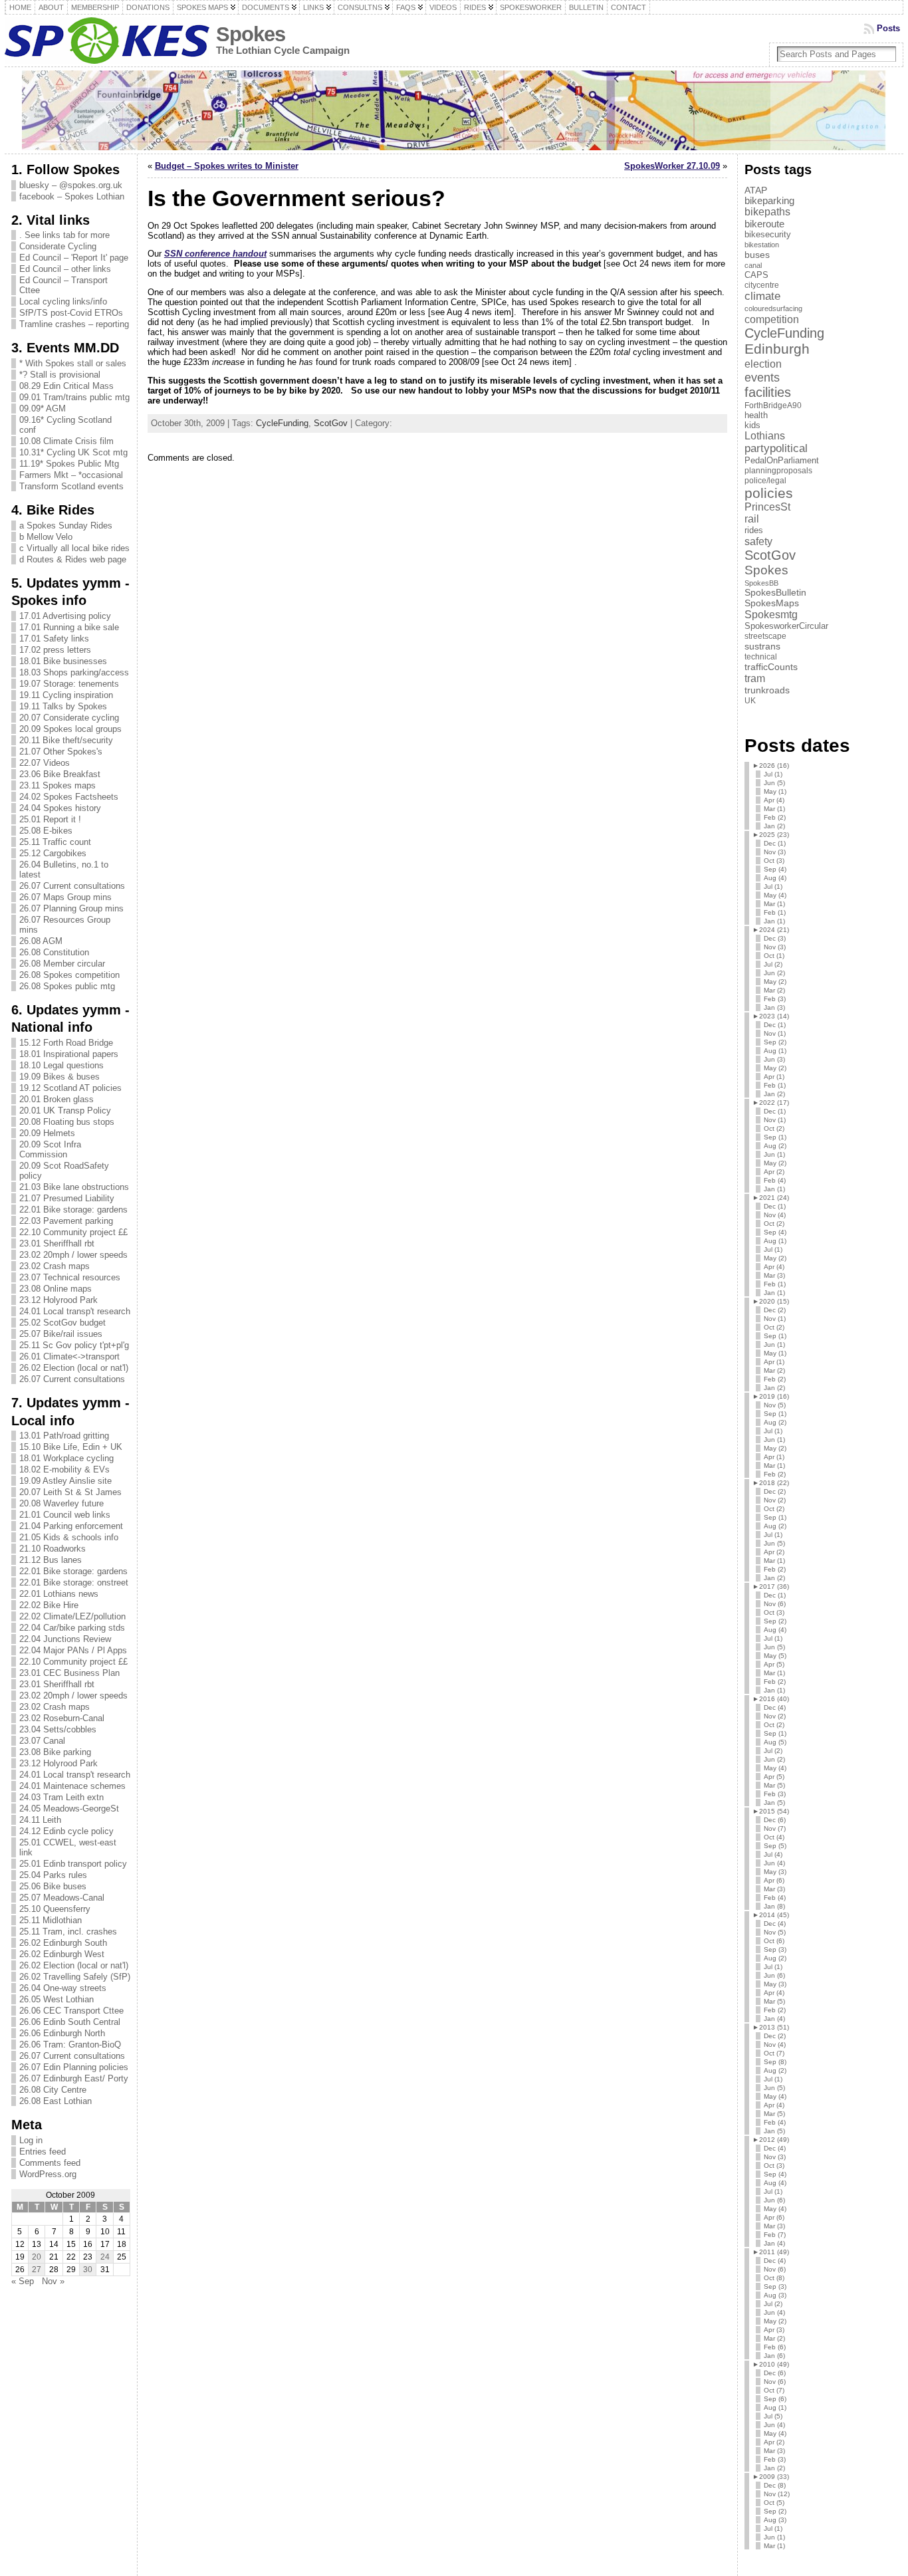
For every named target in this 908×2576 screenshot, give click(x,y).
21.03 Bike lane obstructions (74, 1187)
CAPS (756, 275)
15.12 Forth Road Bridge (66, 1043)
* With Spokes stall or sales (73, 363)
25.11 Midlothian (51, 1920)
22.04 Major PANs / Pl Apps (73, 1650)
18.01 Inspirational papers (69, 1054)
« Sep (23, 2281)
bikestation (762, 245)
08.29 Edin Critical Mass (66, 386)
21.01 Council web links (65, 1515)
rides (754, 530)
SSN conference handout (215, 254)
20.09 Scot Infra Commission (50, 1149)
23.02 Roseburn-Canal (62, 1718)
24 (105, 2257)
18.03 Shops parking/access (74, 672)
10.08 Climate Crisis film (66, 441)
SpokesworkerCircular (786, 626)
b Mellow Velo (46, 537)
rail (752, 519)
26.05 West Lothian (57, 1999)
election (763, 364)
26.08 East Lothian (56, 2101)
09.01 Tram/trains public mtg (74, 397)
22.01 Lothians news (59, 1594)
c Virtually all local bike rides (74, 548)
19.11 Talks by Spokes (63, 706)
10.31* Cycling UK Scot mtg (73, 452)
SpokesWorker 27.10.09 (672, 166)
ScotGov (331, 423)
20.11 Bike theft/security (66, 740)
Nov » (53, 2281)
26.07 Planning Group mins (71, 908)
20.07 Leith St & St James (70, 1492)
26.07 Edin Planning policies (74, 2067)
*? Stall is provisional (60, 375)
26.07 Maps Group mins (65, 897)
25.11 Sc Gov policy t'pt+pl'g (74, 1345)
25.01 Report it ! (50, 819)
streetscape (765, 636)
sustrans (762, 646)
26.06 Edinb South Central (70, 2022)
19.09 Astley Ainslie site (65, 1481)
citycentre (762, 285)
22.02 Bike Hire (49, 1605)
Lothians (765, 436)
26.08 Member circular (62, 964)
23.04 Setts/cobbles (58, 1729)
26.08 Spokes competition (69, 975)
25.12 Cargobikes (53, 853)
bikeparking (769, 201)
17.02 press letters (55, 650)
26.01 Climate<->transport (69, 1356)
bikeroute (764, 224)
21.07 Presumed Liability (67, 1198)
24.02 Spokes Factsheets (69, 797)
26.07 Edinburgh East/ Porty (74, 2078)
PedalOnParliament (782, 461)
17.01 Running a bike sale (69, 627)
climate (762, 296)
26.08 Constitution (54, 952)
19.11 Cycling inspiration (66, 695)
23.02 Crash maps (55, 1266)
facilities (768, 392)
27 (37, 2270)
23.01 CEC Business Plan (69, 1673)
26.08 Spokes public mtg (67, 986)
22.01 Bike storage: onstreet (74, 1582)
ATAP (756, 190)
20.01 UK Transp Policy (65, 1111)
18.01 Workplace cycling (66, 1458)
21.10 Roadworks (53, 1549)
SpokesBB (761, 583)
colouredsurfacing (773, 308)
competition (772, 319)
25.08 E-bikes (46, 831)
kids (752, 425)
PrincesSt (767, 507)
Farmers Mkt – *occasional (71, 475)
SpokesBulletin (775, 593)
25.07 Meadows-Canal (62, 1898)
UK (750, 701)
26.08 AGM (41, 941)
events (762, 377)
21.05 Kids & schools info (69, 1537)
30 (88, 2270)
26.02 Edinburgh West (62, 1954)
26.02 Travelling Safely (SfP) (75, 1977)
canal (753, 265)
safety (758, 541)
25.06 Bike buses (53, 1886)
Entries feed (43, 2152)
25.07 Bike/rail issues (61, 1334)
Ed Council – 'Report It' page (74, 258)
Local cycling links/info (63, 301)
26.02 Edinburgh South (63, 1943)
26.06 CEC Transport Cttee (71, 2011)
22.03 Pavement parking (66, 1221)
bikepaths (767, 212)
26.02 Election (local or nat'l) (74, 1368)
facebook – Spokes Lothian (72, 196)
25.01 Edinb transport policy (73, 1864)
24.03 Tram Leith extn (61, 1797)
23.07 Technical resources (70, 1277)
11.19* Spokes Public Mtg (69, 464)
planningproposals (778, 471)
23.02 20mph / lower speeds (73, 1255)
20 (37, 2257)
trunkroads (767, 690)
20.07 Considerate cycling (69, 718)
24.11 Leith (40, 1820)
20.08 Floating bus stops (67, 1122)
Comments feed (50, 2163)
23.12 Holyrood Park (58, 1300)
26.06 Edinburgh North (62, 2033)
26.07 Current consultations (72, 886)
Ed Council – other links (65, 269)
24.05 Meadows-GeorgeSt (69, 1809)
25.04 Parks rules (53, 1875)
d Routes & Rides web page (73, 559)
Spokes (251, 34)
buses (757, 255)
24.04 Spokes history (60, 808)
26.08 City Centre (53, 2090)
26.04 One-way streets (63, 1988)
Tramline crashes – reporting (74, 324)
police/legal (765, 481)
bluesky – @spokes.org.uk (71, 185)
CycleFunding (282, 423)
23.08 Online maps (56, 1289)
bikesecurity (768, 234)
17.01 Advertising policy (65, 616)
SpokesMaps (772, 603)
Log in (31, 2140)
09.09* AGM (43, 409)
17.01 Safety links (54, 639)
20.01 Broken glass (57, 1099)
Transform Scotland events (71, 486)
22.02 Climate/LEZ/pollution (72, 1616)
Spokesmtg (771, 614)
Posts (888, 28)
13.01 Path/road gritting (64, 1436)
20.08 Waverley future (61, 1503)
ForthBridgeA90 (773, 406)
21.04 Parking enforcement (71, 1526)
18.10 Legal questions (61, 1065)
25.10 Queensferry (55, 1909)
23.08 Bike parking (55, 1752)
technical (761, 657)
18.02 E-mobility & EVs (64, 1469)
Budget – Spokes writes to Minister (227, 166)
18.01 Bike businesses (63, 661)
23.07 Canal (42, 1741)
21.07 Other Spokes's (61, 752)
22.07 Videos (45, 763)
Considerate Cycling (58, 246)
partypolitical (776, 448)
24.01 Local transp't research (75, 1311)
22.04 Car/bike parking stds (72, 1628)
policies (769, 493)
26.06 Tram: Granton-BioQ (70, 2045)
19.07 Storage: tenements (69, 684)
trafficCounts (771, 667)
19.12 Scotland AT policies (70, 1088)
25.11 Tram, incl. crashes (68, 1932)
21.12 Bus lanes (51, 1560)
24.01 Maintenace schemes (72, 1786)
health (756, 415)
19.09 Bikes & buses (59, 1077)
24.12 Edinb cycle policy (66, 1831)
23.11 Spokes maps (57, 785)
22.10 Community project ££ (73, 1232)
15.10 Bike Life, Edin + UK (71, 1447)
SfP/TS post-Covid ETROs (71, 313)
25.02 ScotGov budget (62, 1323)
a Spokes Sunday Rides (66, 526)
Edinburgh (777, 349)
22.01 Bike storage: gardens (73, 1210)
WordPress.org (48, 2174)
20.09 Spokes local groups (70, 729)
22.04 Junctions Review (65, 1639)
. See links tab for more (64, 235)
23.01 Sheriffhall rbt (57, 1243)
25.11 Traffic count (55, 842)
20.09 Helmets (47, 1133)
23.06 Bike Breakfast (60, 774)
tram (755, 678)
